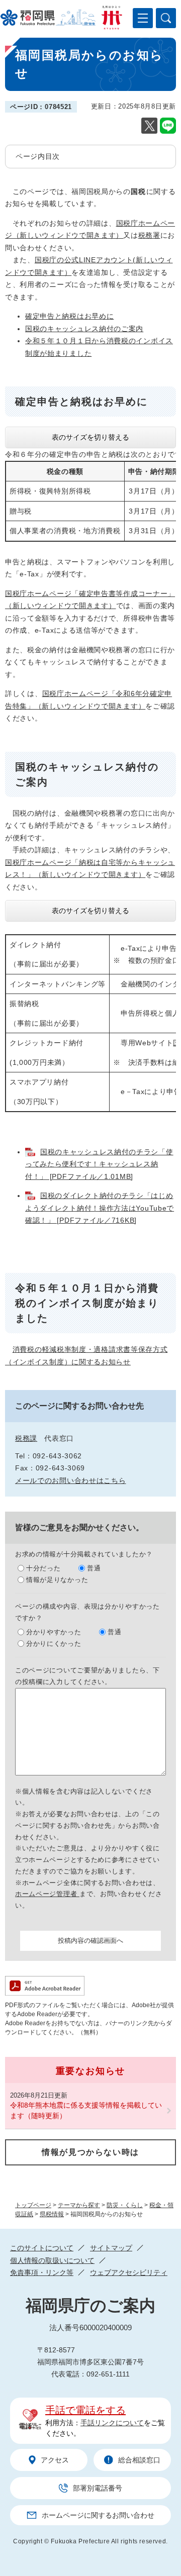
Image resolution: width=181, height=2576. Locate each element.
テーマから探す (79, 2205)
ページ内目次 (38, 156)
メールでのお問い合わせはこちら (71, 1480)
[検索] (166, 18)
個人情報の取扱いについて (52, 2260)
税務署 (149, 235)
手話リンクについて (112, 2423)
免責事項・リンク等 (42, 2272)
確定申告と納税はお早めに (69, 316)
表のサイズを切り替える (90, 437)
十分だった (43, 1568)
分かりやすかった (54, 1632)
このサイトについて (42, 2248)
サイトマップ (111, 2248)
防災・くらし (125, 2205)
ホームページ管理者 (47, 1894)
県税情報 (52, 2214)
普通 (94, 1568)
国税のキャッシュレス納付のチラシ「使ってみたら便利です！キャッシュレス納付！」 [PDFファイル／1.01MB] (99, 1164)
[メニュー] (143, 18)
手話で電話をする (85, 2410)
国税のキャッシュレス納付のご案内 (84, 329)
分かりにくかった (54, 1644)
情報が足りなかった (57, 1580)
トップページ (33, 2205)
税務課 (26, 1438)
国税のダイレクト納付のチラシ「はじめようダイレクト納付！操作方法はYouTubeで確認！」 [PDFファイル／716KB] (100, 1208)
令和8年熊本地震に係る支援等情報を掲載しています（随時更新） (86, 2110)
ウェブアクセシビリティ (129, 2272)
